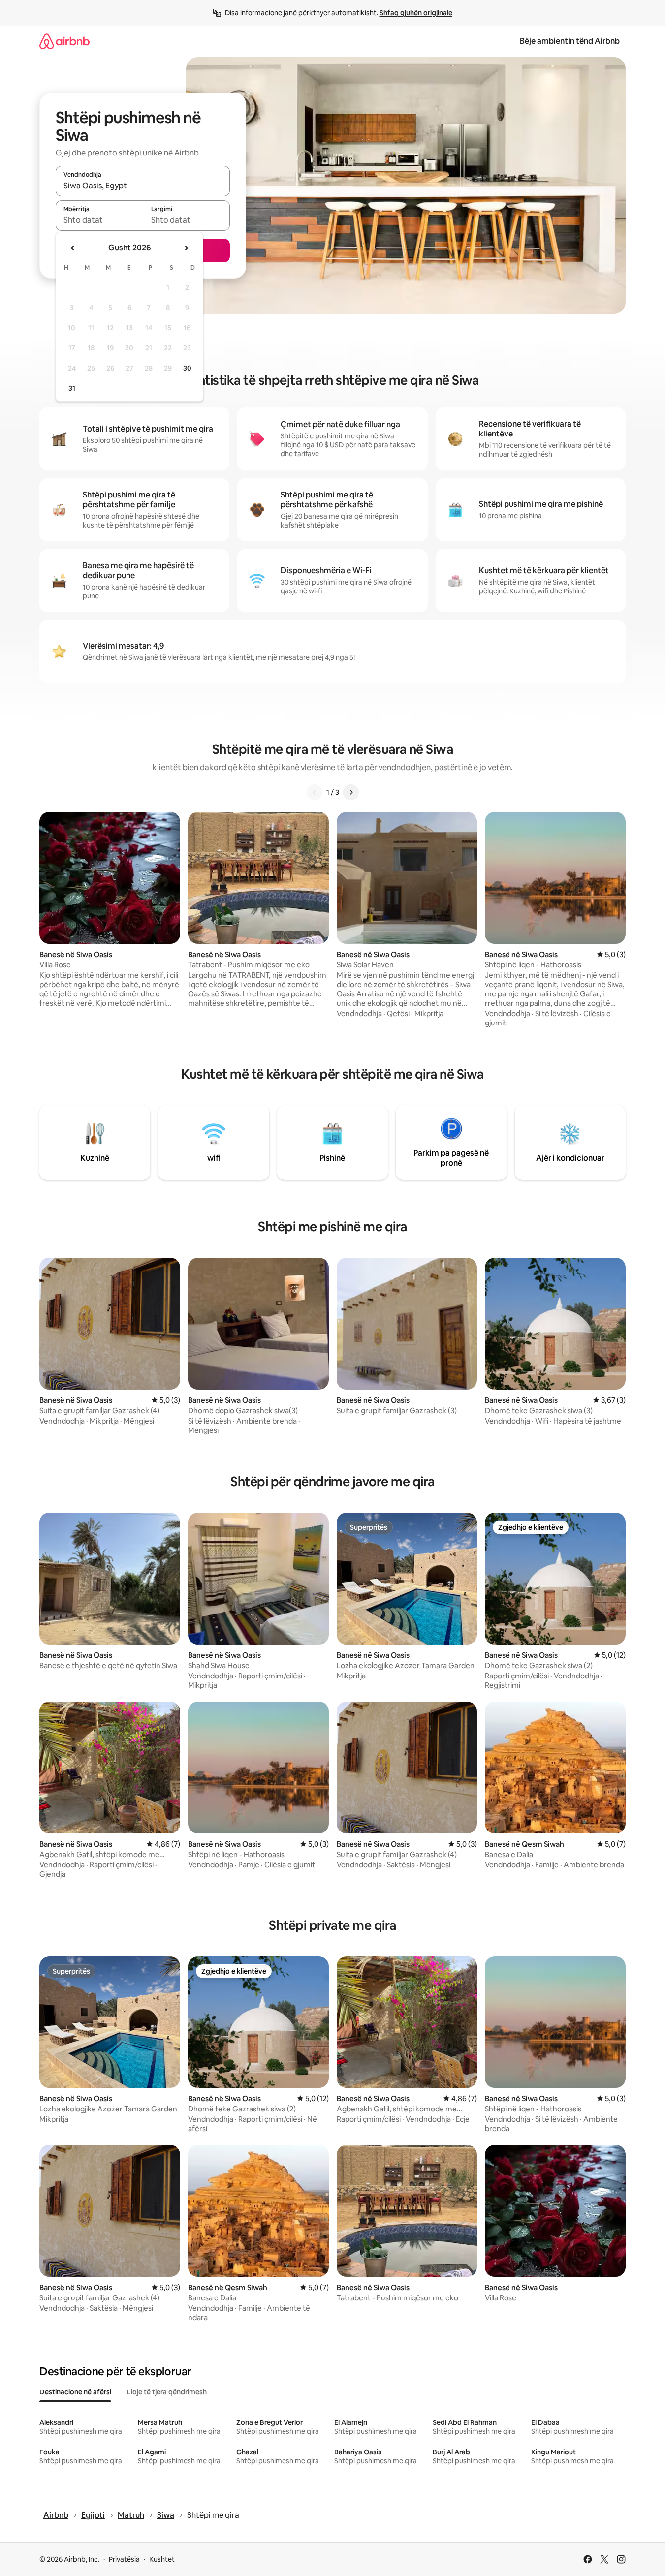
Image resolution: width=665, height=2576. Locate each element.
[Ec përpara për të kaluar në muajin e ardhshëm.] (186, 248)
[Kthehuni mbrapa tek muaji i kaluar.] (73, 248)
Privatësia (124, 2559)
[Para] (351, 792)
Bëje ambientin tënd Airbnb (570, 41)
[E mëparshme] (315, 792)
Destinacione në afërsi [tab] (75, 2392)
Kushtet (162, 2559)
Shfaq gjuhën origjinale (416, 13)
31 (72, 388)
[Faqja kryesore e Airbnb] (64, 41)
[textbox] (99, 220)
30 (187, 368)
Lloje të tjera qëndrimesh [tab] (167, 2392)
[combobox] (143, 186)
